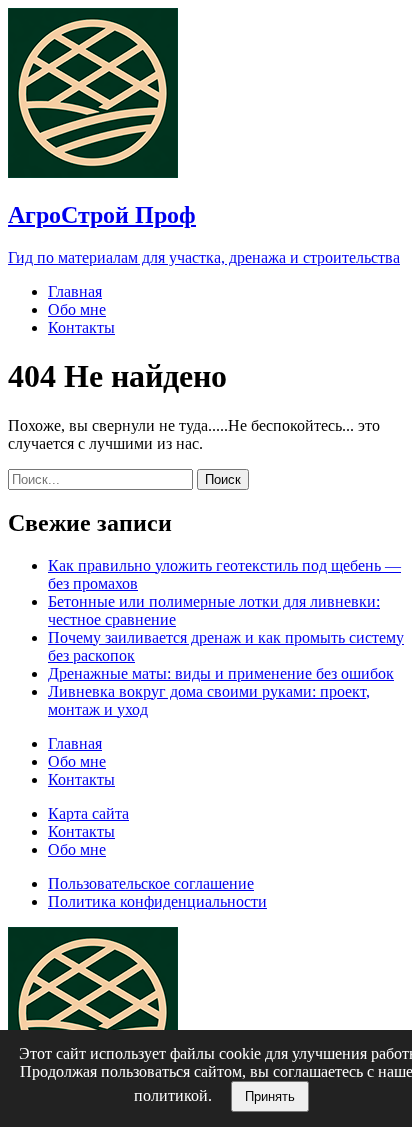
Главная (75, 291)
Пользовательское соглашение (151, 883)
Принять (270, 1096)
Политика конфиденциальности (157, 901)
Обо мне (77, 309)
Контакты (81, 327)
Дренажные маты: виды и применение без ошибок (221, 673)
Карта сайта (88, 813)
